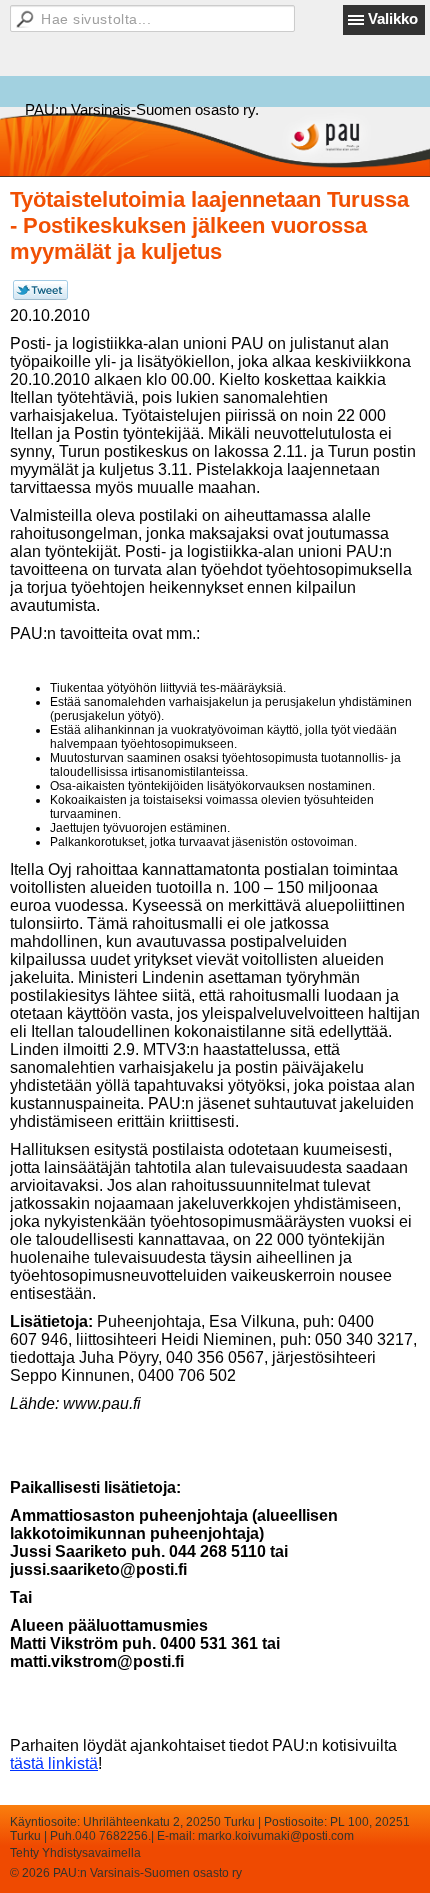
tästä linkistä (54, 1763)
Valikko (393, 18)
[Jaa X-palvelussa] (40, 296)
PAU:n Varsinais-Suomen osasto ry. (142, 109)
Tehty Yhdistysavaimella (75, 1853)
